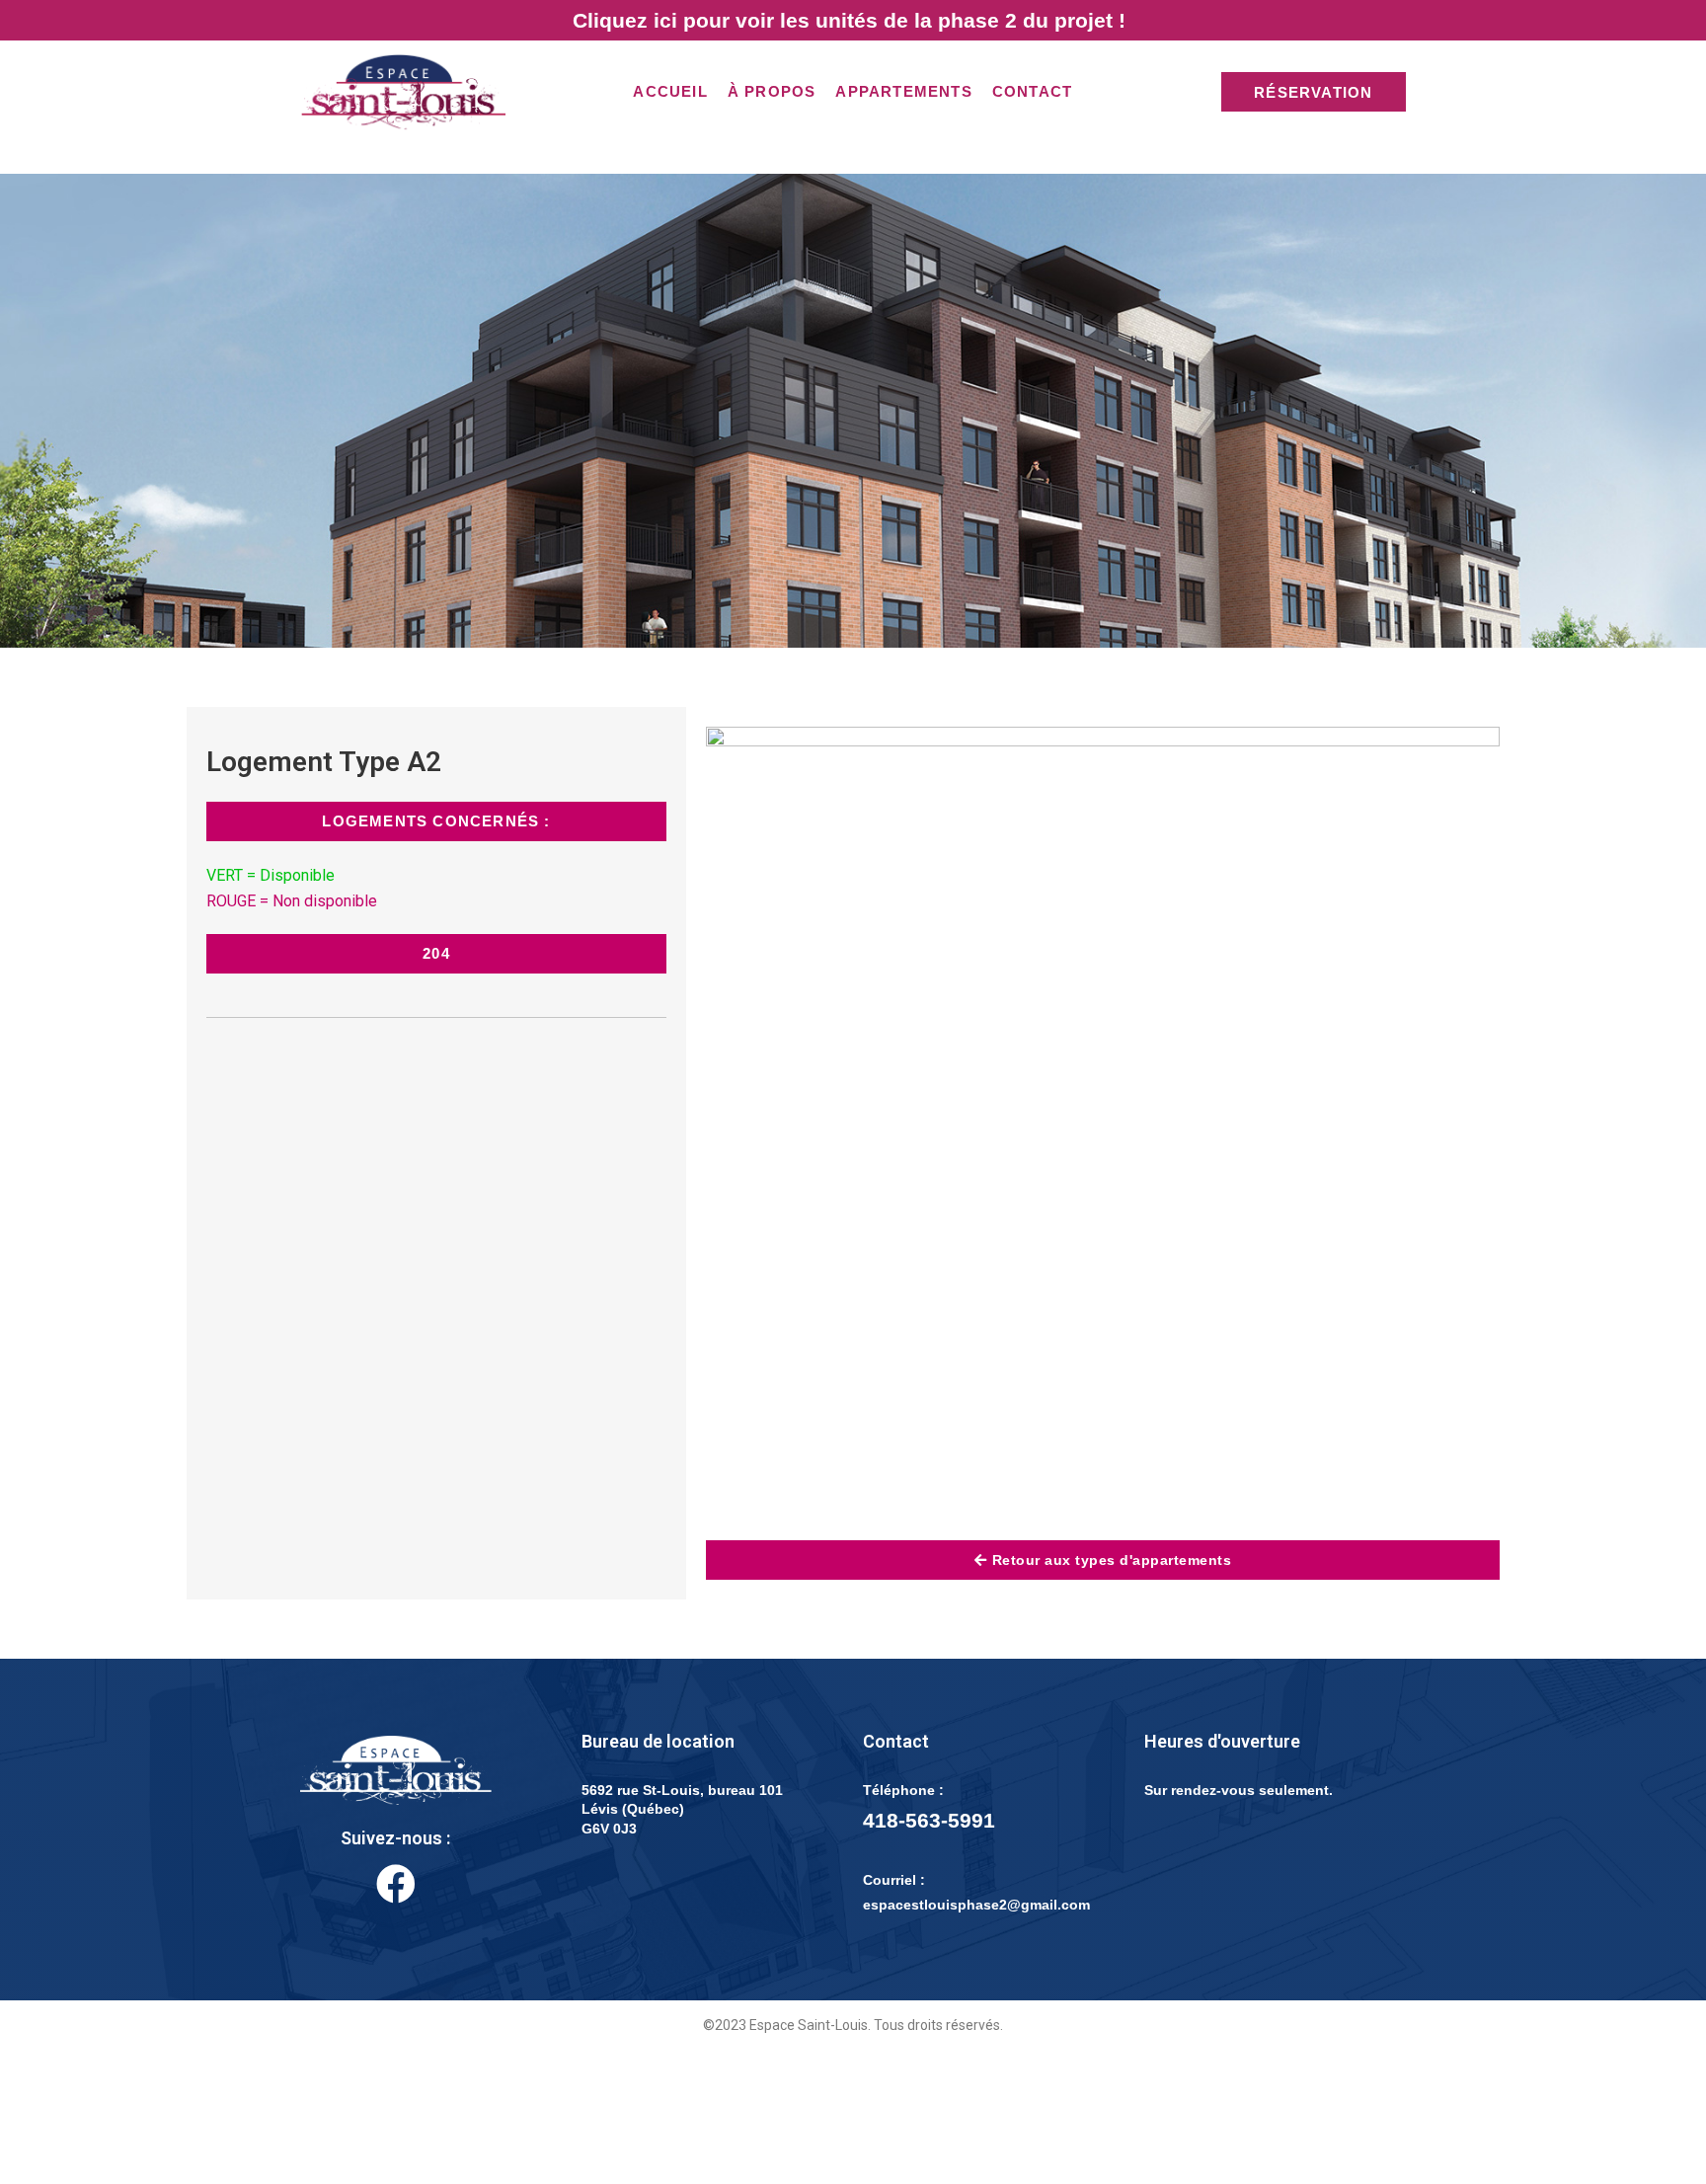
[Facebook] (396, 1884)
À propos (772, 91)
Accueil (670, 91)
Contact (1032, 91)
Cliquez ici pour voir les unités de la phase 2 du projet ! (849, 20)
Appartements (903, 91)
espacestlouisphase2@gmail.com (976, 1905)
